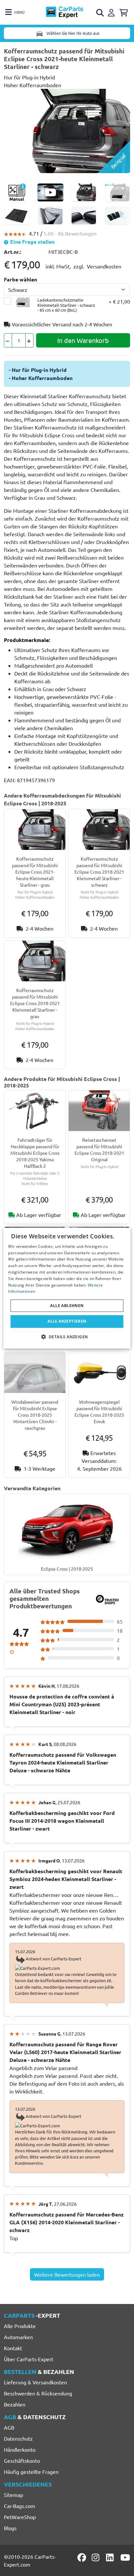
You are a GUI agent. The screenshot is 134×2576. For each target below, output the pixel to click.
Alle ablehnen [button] (67, 1306)
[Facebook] (82, 2557)
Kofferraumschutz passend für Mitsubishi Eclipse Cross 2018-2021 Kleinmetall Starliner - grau (35, 1003)
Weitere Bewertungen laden (67, 2274)
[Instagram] (97, 2557)
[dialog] (67, 1288)
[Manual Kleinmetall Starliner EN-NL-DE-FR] (17, 192)
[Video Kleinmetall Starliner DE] (50, 192)
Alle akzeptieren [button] (67, 1321)
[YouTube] (125, 2557)
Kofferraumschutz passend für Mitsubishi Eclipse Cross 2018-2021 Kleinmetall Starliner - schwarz (99, 872)
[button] (67, 1337)
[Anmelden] (112, 12)
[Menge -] (8, 340)
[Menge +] (29, 340)
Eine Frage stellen (32, 242)
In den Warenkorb (83, 340)
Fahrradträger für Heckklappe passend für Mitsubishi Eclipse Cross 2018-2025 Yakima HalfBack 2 (35, 1153)
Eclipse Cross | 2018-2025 (67, 1569)
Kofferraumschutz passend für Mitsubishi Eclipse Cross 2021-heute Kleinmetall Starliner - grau (35, 872)
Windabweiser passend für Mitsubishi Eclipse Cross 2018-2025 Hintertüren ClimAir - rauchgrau (35, 1415)
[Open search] (100, 13)
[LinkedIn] (111, 2557)
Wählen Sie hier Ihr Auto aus (73, 33)
